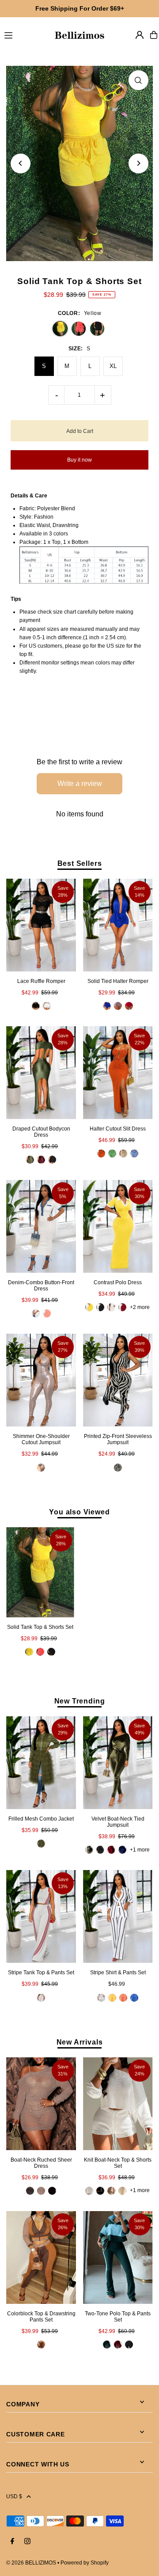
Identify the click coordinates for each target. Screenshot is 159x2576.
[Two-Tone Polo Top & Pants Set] (118, 2257)
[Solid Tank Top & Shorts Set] (40, 1572)
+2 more (140, 1307)
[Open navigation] (25, 34)
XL (113, 366)
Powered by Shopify (85, 2563)
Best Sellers (80, 863)
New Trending (80, 1701)
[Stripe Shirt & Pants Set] (118, 1916)
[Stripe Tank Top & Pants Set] (41, 1916)
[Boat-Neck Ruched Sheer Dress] (41, 2104)
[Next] (138, 163)
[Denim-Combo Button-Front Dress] (41, 1226)
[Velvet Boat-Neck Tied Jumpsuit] (118, 1763)
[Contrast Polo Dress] (118, 1226)
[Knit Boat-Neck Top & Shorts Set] (118, 2104)
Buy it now (79, 460)
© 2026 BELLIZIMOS (31, 2563)
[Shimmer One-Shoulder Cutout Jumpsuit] (41, 1380)
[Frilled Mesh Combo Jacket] (41, 1763)
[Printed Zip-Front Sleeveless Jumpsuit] (118, 1380)
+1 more (140, 1850)
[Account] (140, 35)
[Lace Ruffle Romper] (41, 925)
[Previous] (21, 163)
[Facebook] (12, 2542)
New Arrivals (80, 2042)
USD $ (14, 2496)
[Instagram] (27, 2542)
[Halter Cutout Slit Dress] (118, 1073)
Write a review (80, 783)
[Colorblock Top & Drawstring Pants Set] (41, 2257)
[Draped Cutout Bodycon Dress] (41, 1073)
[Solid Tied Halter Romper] (118, 925)
